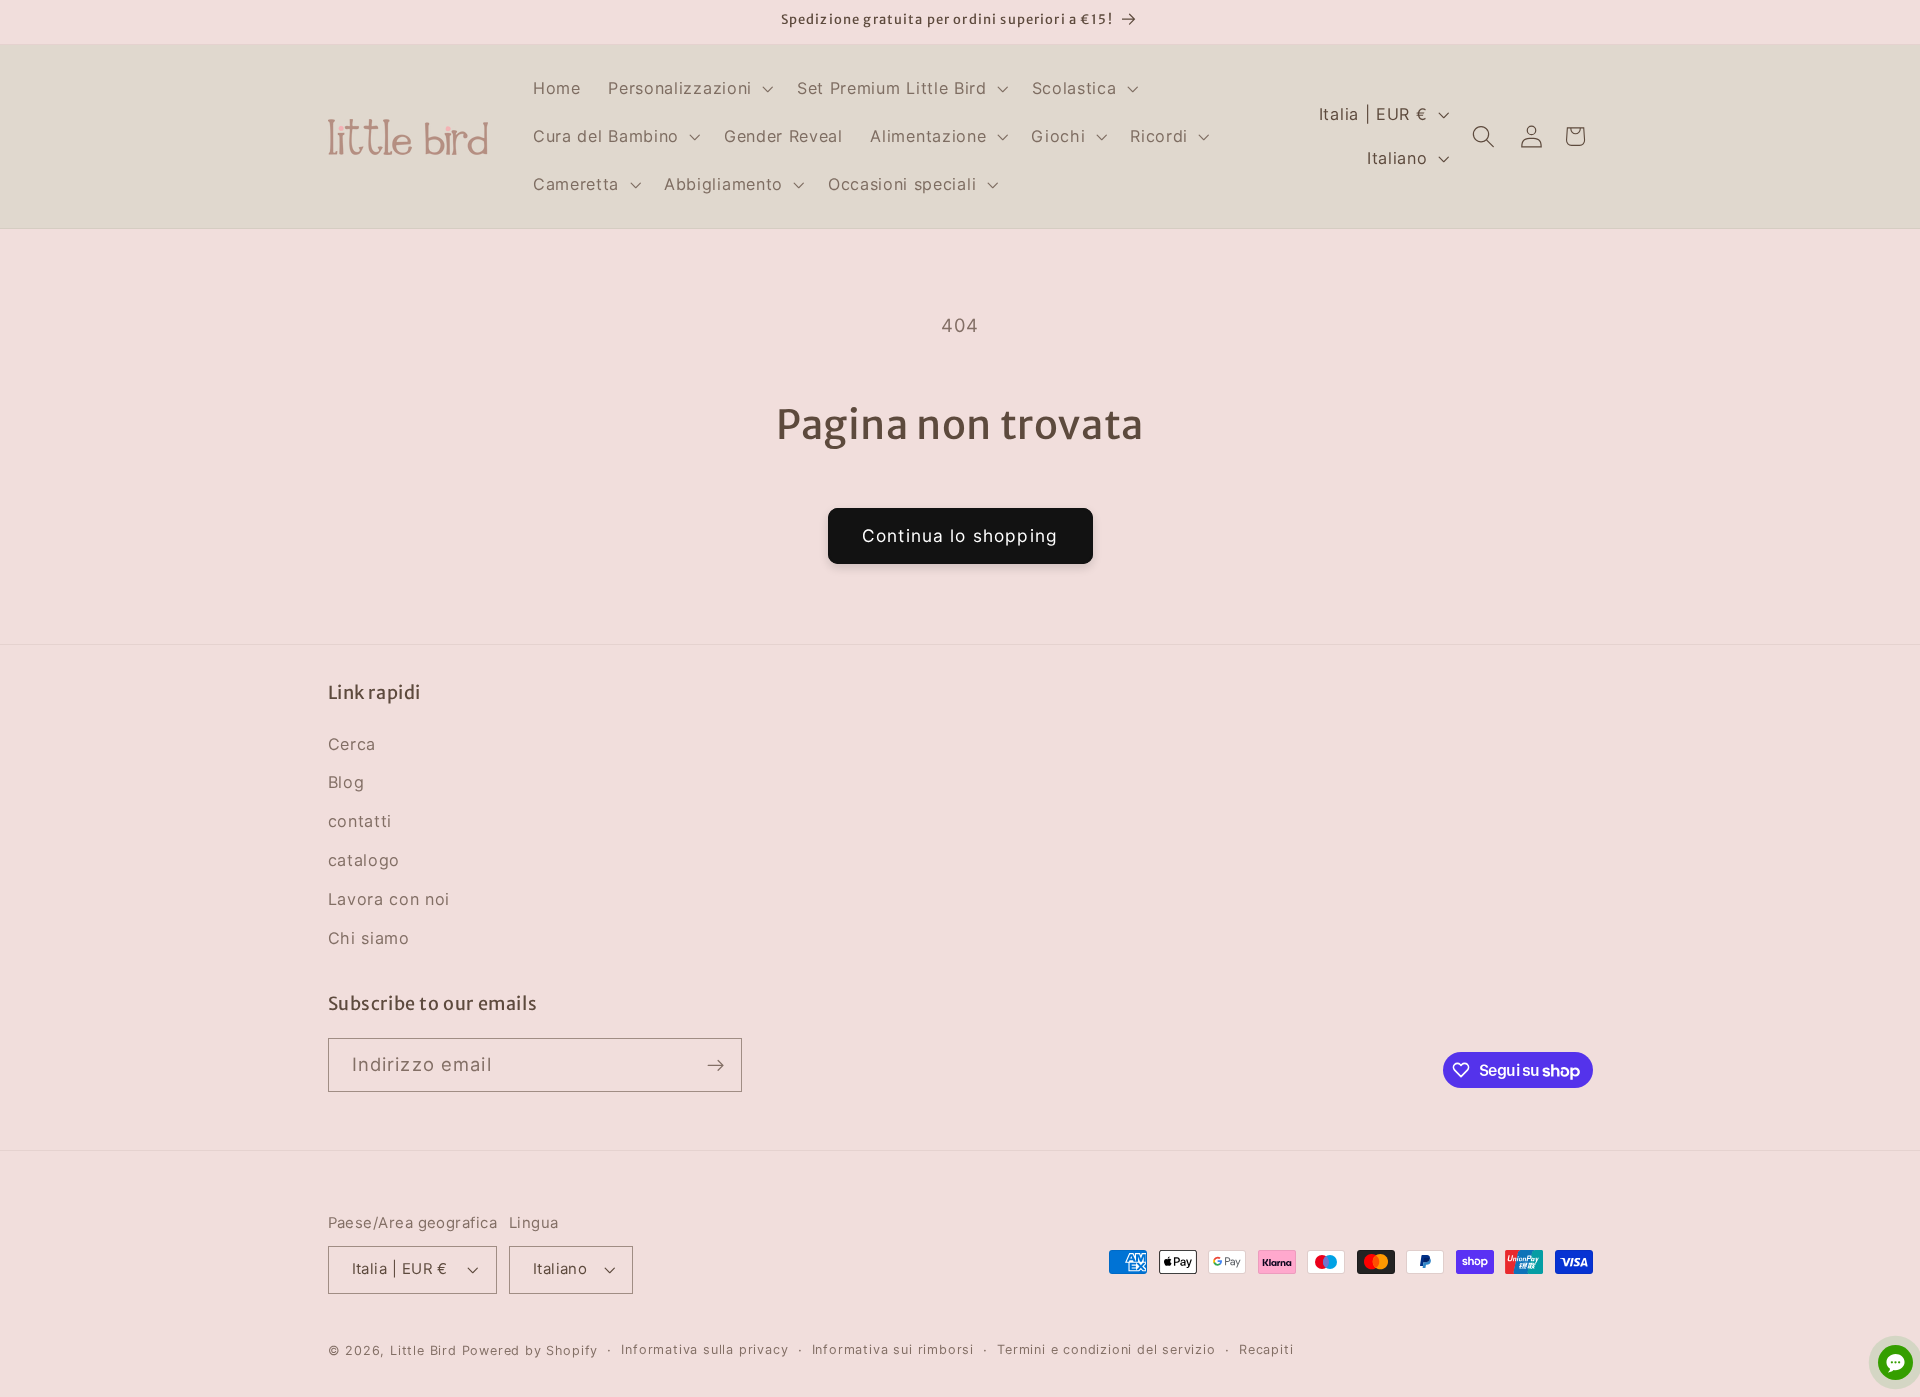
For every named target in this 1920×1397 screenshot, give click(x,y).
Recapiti (1266, 1349)
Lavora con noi (389, 899)
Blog (346, 782)
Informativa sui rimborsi (893, 1349)
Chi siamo (369, 938)
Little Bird (423, 1350)
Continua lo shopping (960, 535)
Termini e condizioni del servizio (1106, 1349)
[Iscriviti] (715, 1066)
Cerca (352, 744)
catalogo (364, 860)
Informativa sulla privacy (704, 1349)
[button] (688, 89)
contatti (360, 821)
